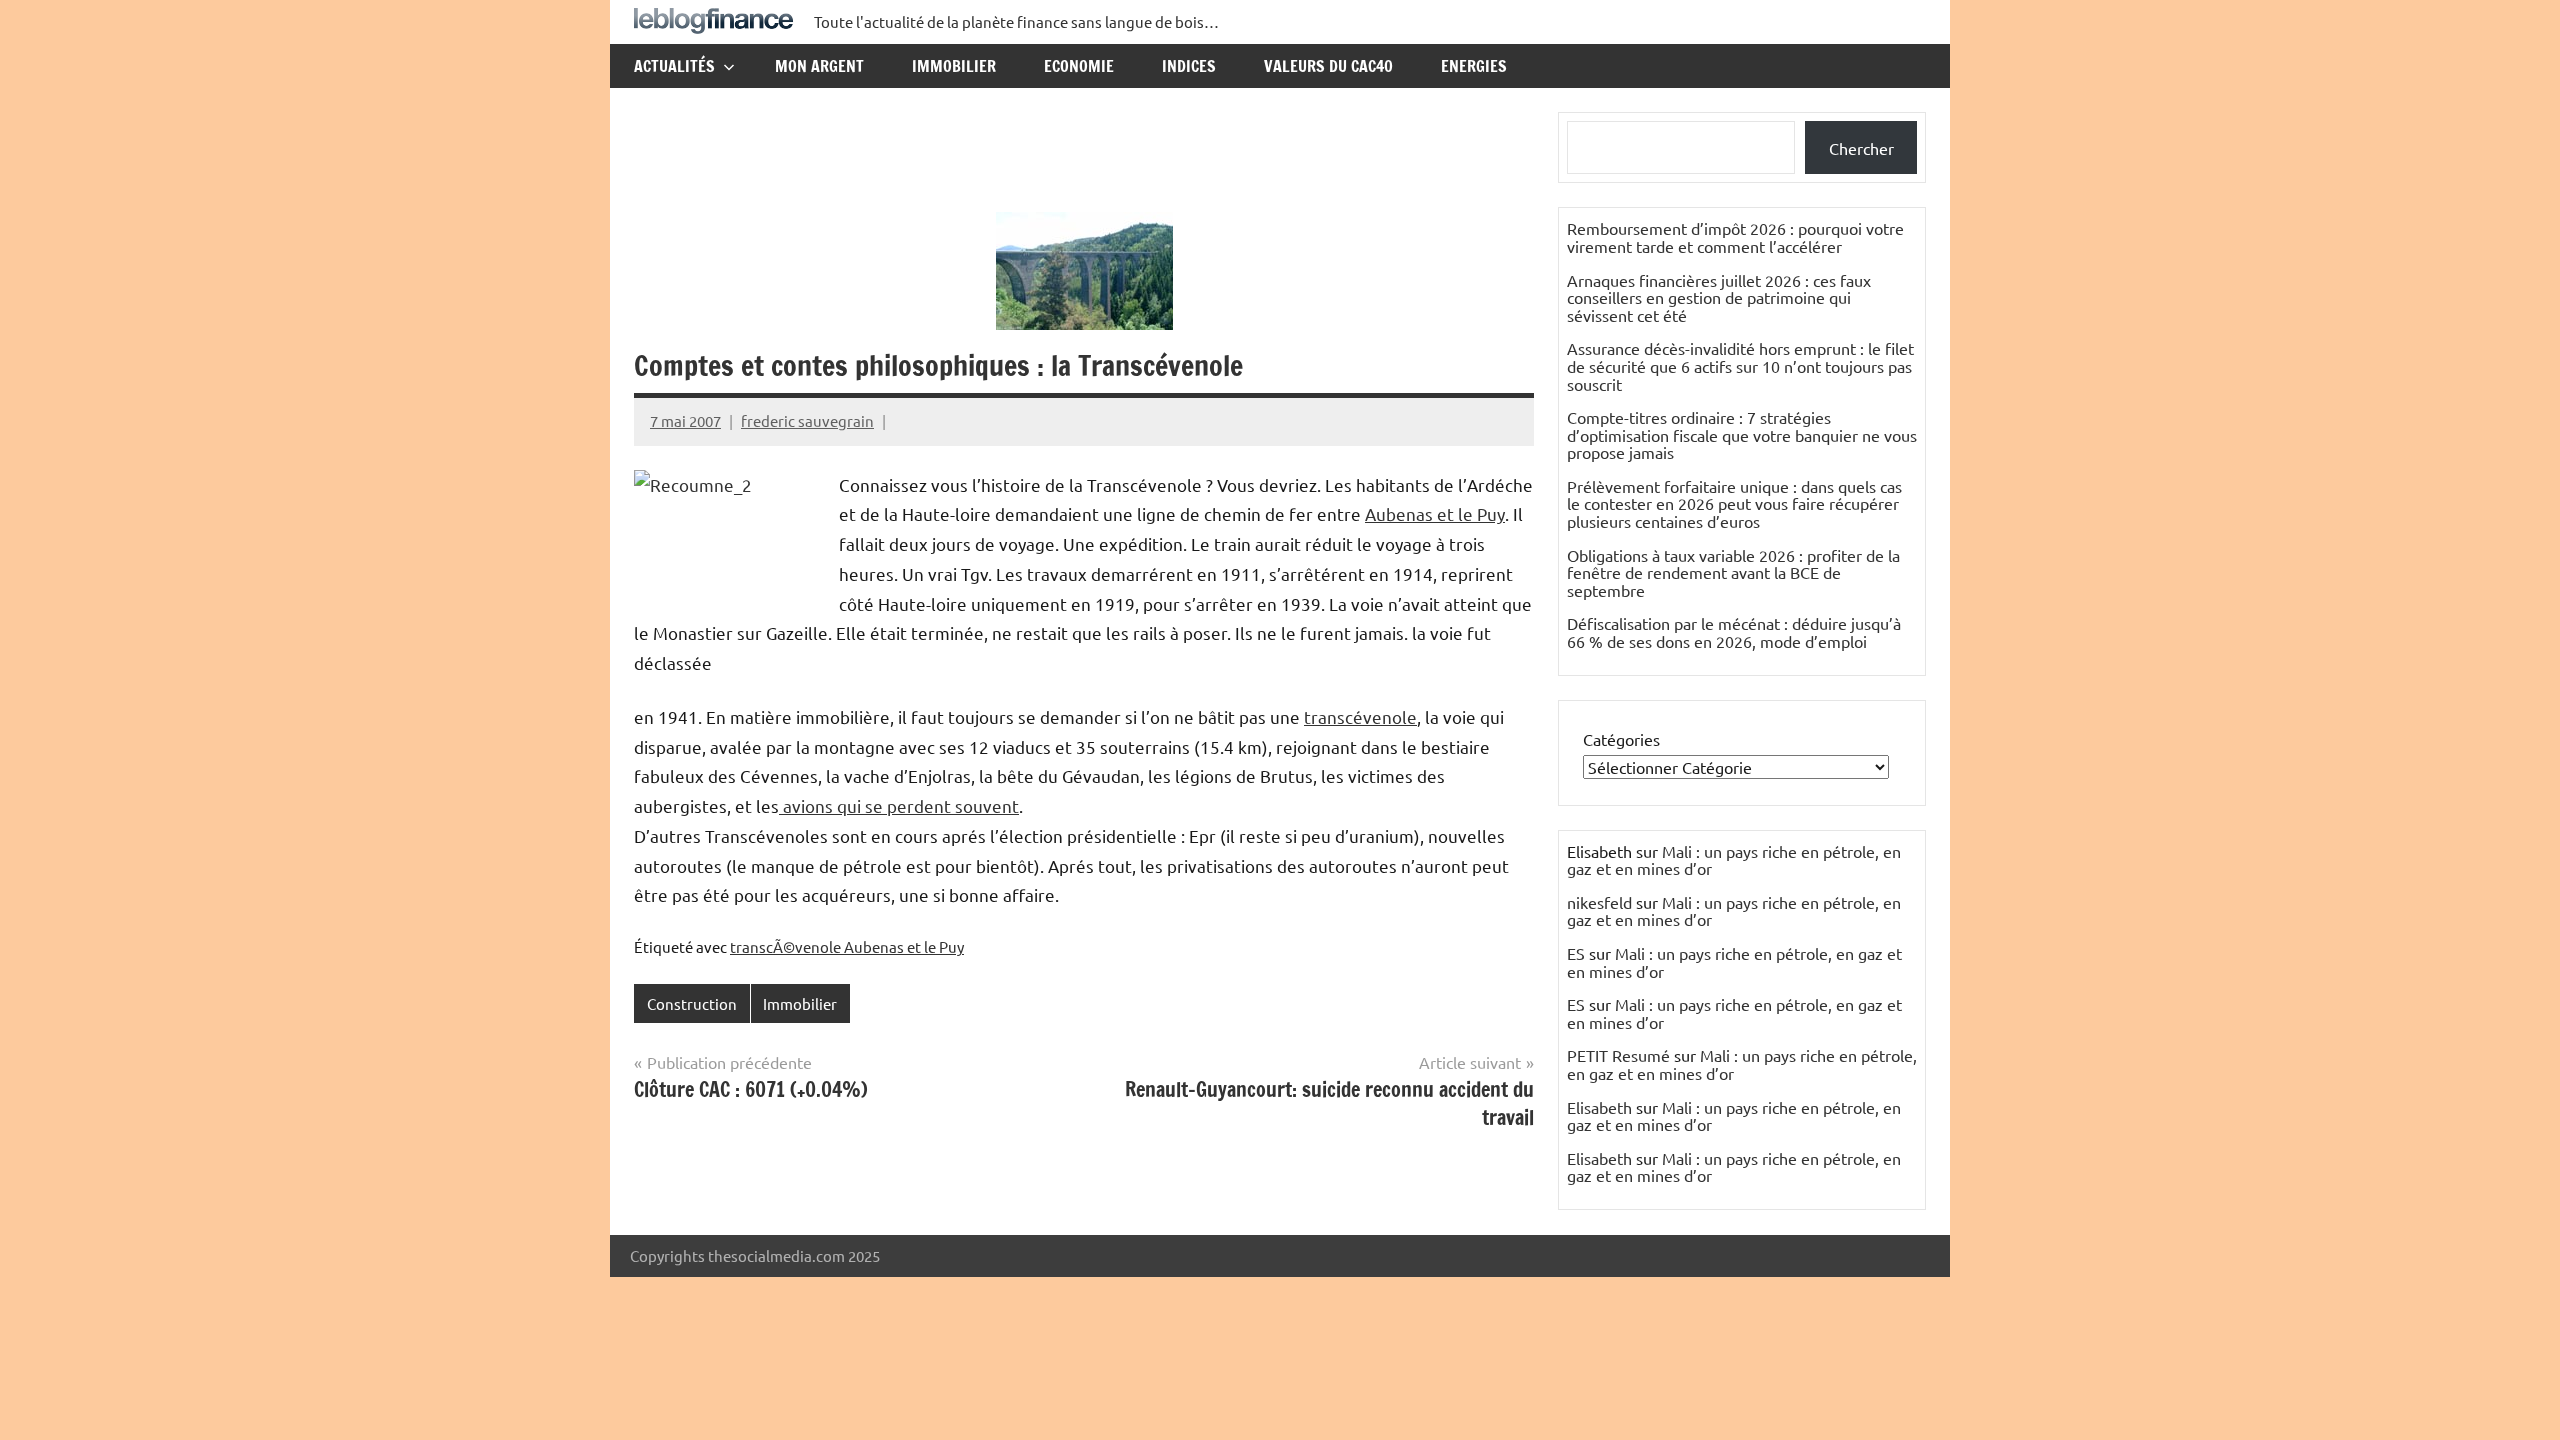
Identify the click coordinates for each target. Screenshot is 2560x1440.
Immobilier (954, 66)
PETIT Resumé (1618, 1055)
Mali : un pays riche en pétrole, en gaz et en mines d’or (1734, 860)
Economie (1079, 66)
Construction (692, 1003)
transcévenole (1360, 716)
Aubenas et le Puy (1435, 513)
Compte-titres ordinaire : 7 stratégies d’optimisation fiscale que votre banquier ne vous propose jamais (1742, 434)
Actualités (674, 66)
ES (1576, 953)
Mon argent (819, 66)
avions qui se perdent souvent (899, 805)
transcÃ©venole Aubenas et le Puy (847, 946)
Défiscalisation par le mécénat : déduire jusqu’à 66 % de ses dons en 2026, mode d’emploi (1734, 632)
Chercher (1861, 148)
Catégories (1621, 739)
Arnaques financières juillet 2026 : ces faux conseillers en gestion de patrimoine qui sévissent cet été (1719, 297)
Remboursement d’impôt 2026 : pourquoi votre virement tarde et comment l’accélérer (1735, 237)
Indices (1189, 66)
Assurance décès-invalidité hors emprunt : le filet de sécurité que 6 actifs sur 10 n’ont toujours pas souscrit (1740, 365)
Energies (1474, 66)
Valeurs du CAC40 (1328, 66)
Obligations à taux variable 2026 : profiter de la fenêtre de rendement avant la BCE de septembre (1733, 572)
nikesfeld (1599, 902)
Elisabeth (1599, 1107)
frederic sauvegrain (807, 420)
